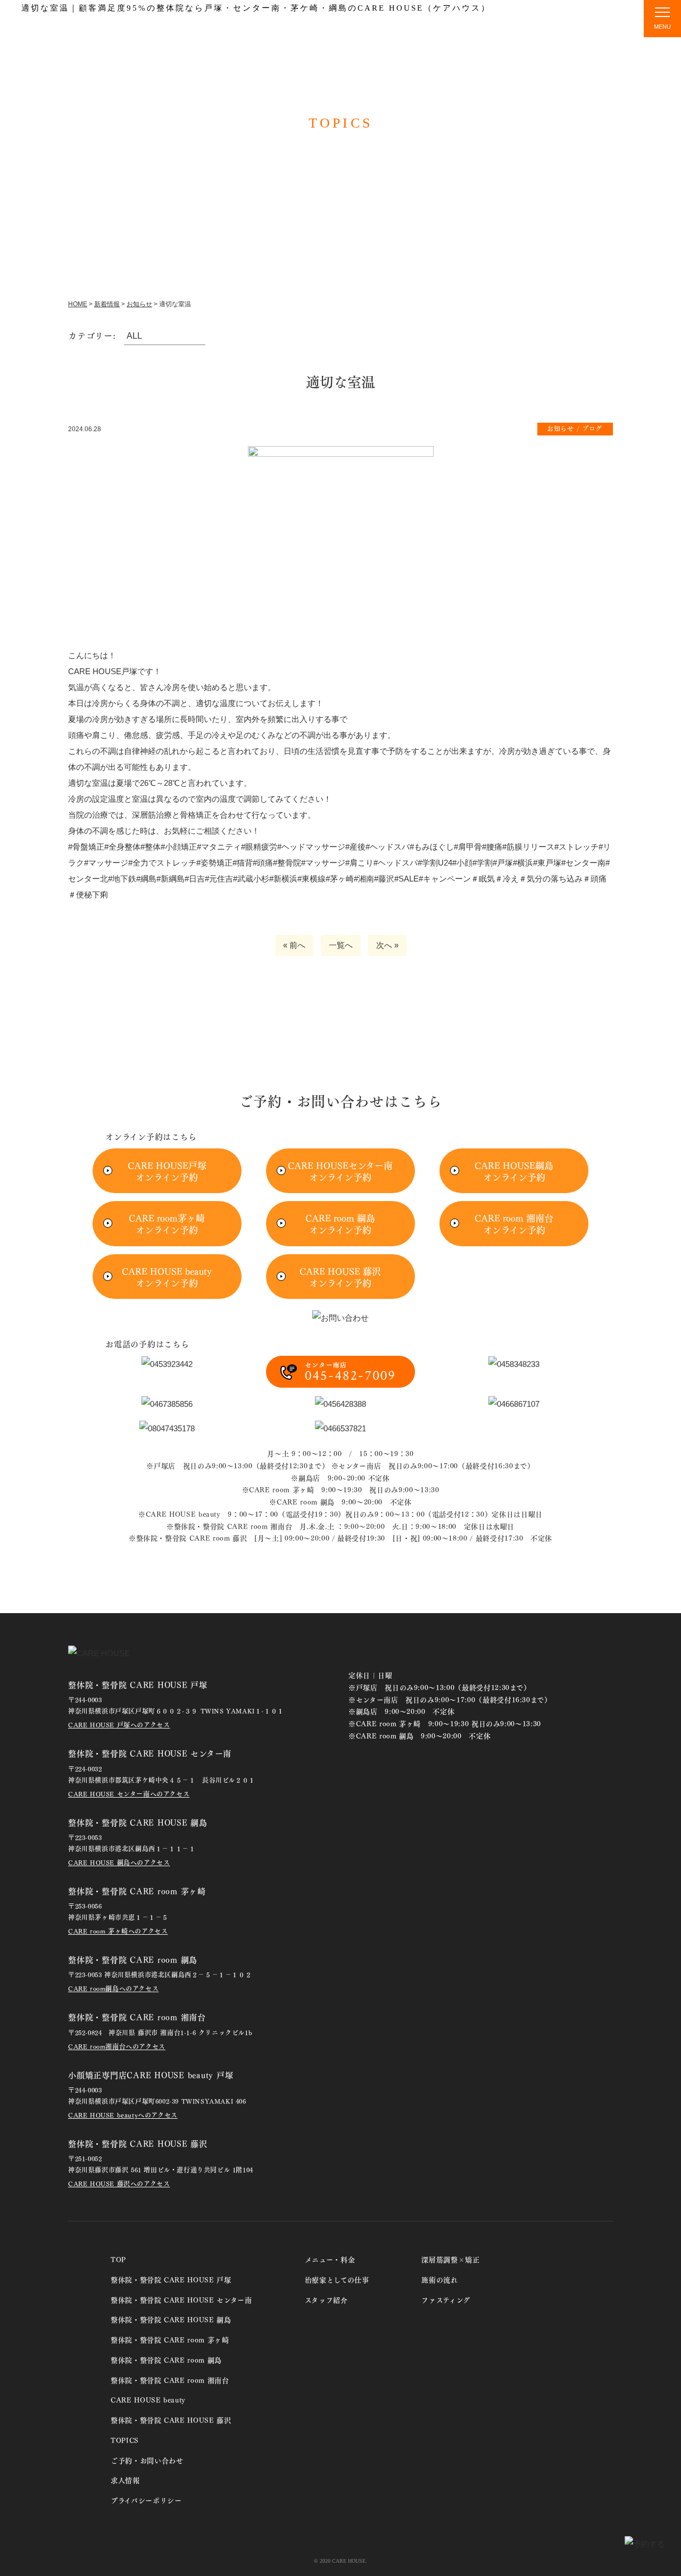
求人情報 (125, 2479)
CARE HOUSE (92, 25)
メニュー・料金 (472, 26)
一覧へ (341, 945)
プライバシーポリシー (146, 2500)
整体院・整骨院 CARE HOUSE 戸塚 (171, 2279)
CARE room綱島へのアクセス (113, 1988)
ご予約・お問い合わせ (147, 2460)
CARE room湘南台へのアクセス (117, 2046)
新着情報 (107, 304)
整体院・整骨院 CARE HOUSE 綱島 (171, 2319)
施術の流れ (543, 26)
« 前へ (294, 945)
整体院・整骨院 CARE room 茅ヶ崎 (170, 2339)
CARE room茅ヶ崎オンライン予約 (167, 1223)
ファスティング (446, 2299)
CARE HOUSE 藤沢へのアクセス (119, 2183)
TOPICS (602, 26)
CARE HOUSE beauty (148, 2399)
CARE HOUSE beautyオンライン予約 (167, 1277)
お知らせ (139, 304)
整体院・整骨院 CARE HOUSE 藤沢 (171, 2419)
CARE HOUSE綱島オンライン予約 (514, 1171)
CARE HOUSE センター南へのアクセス (129, 1794)
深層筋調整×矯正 (450, 2259)
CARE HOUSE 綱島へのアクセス (119, 1862)
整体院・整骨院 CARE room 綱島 (166, 2359)
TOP (287, 26)
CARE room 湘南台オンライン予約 (514, 1223)
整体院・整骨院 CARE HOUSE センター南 (181, 2299)
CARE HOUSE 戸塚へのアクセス (119, 1725)
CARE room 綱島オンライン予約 (340, 1223)
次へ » (387, 945)
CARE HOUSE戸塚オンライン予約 (167, 1171)
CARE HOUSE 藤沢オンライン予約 (340, 1277)
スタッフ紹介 (397, 26)
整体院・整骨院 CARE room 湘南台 (170, 2380)
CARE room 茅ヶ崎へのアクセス (118, 1931)
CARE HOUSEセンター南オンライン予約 (340, 1171)
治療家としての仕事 (337, 2279)
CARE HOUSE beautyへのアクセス (123, 2115)
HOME (78, 304)
